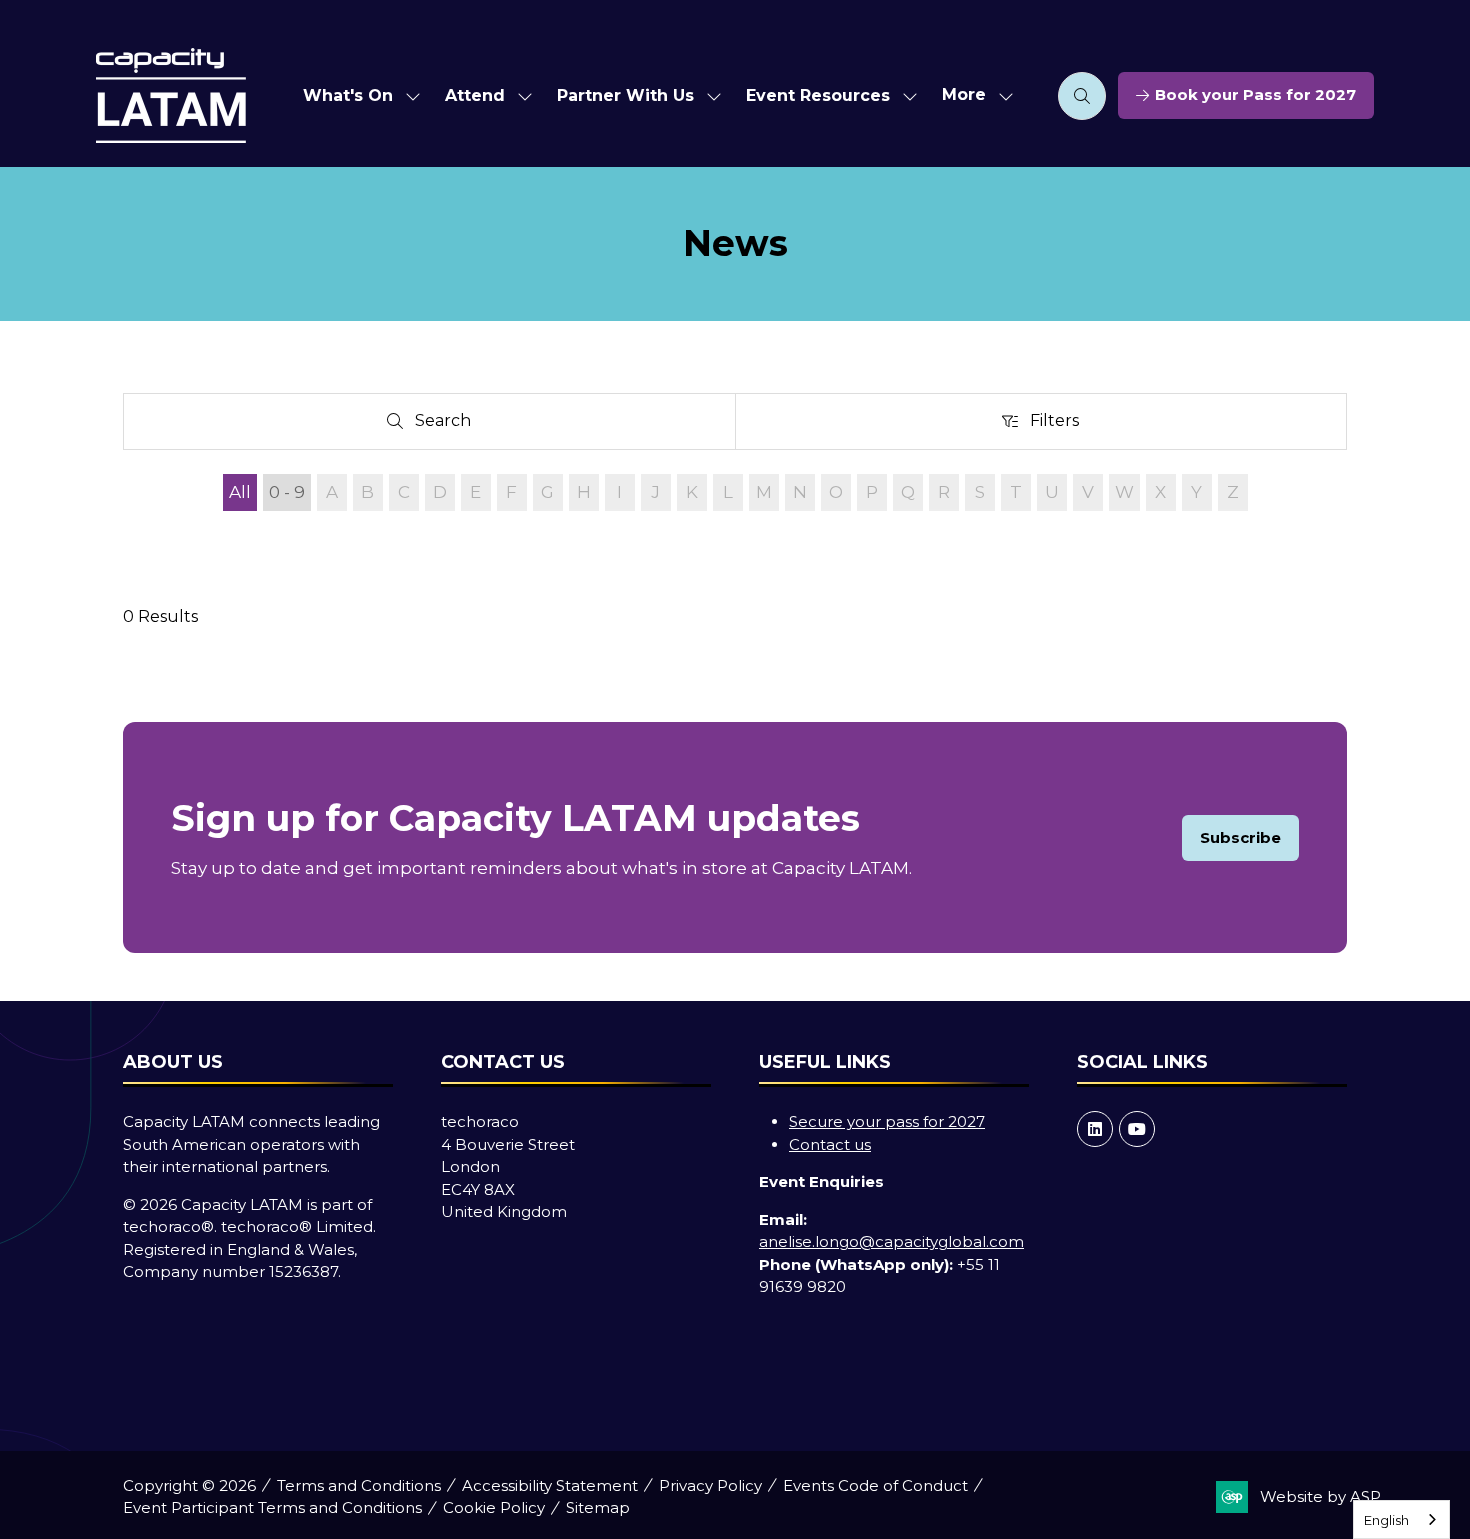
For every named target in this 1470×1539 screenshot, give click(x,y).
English (1386, 1520)
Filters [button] (1059, 425)
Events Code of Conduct (875, 1485)
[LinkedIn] (1095, 1129)
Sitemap (598, 1507)
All (240, 492)
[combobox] (1401, 1519)
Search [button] (450, 425)
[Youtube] (1137, 1129)
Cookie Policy (494, 1507)
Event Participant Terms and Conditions (272, 1507)
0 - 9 (287, 492)
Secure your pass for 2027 (887, 1121)
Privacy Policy (710, 1485)
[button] (972, 95)
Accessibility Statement (550, 1485)
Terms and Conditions (359, 1485)
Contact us (830, 1144)
